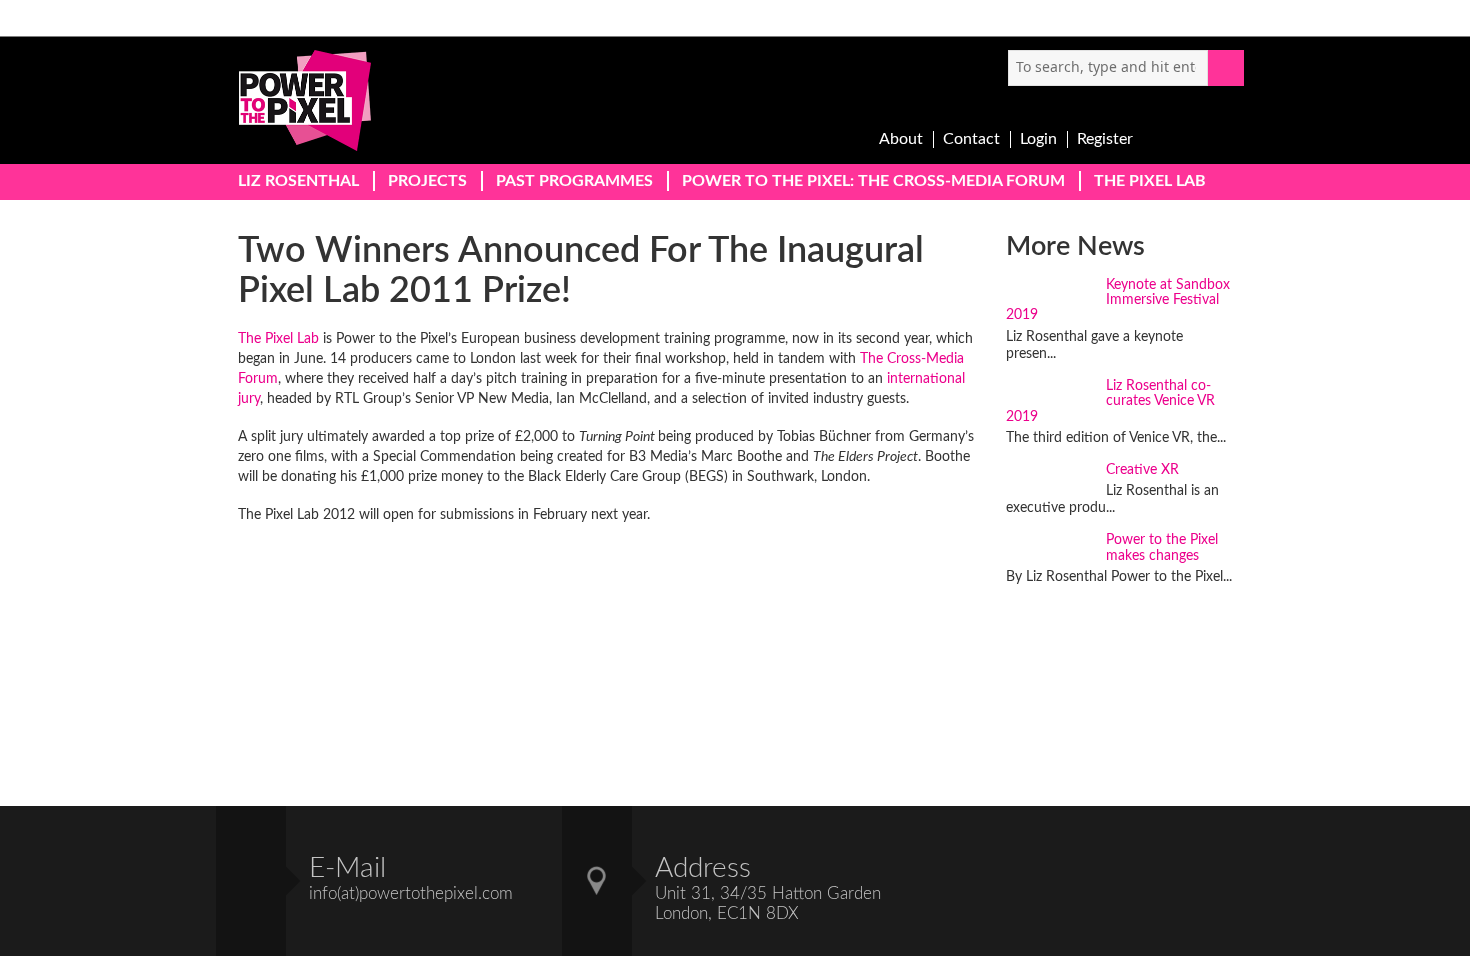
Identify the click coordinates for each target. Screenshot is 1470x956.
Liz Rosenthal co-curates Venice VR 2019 (1110, 401)
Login (1038, 139)
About (901, 139)
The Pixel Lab (278, 339)
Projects (427, 181)
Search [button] (1226, 68)
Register (1105, 139)
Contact (971, 139)
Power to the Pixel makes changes (1162, 547)
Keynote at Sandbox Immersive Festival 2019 (1118, 300)
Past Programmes (574, 181)
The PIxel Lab (1150, 181)
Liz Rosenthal (298, 181)
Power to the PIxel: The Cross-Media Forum (873, 181)
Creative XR (1142, 470)
